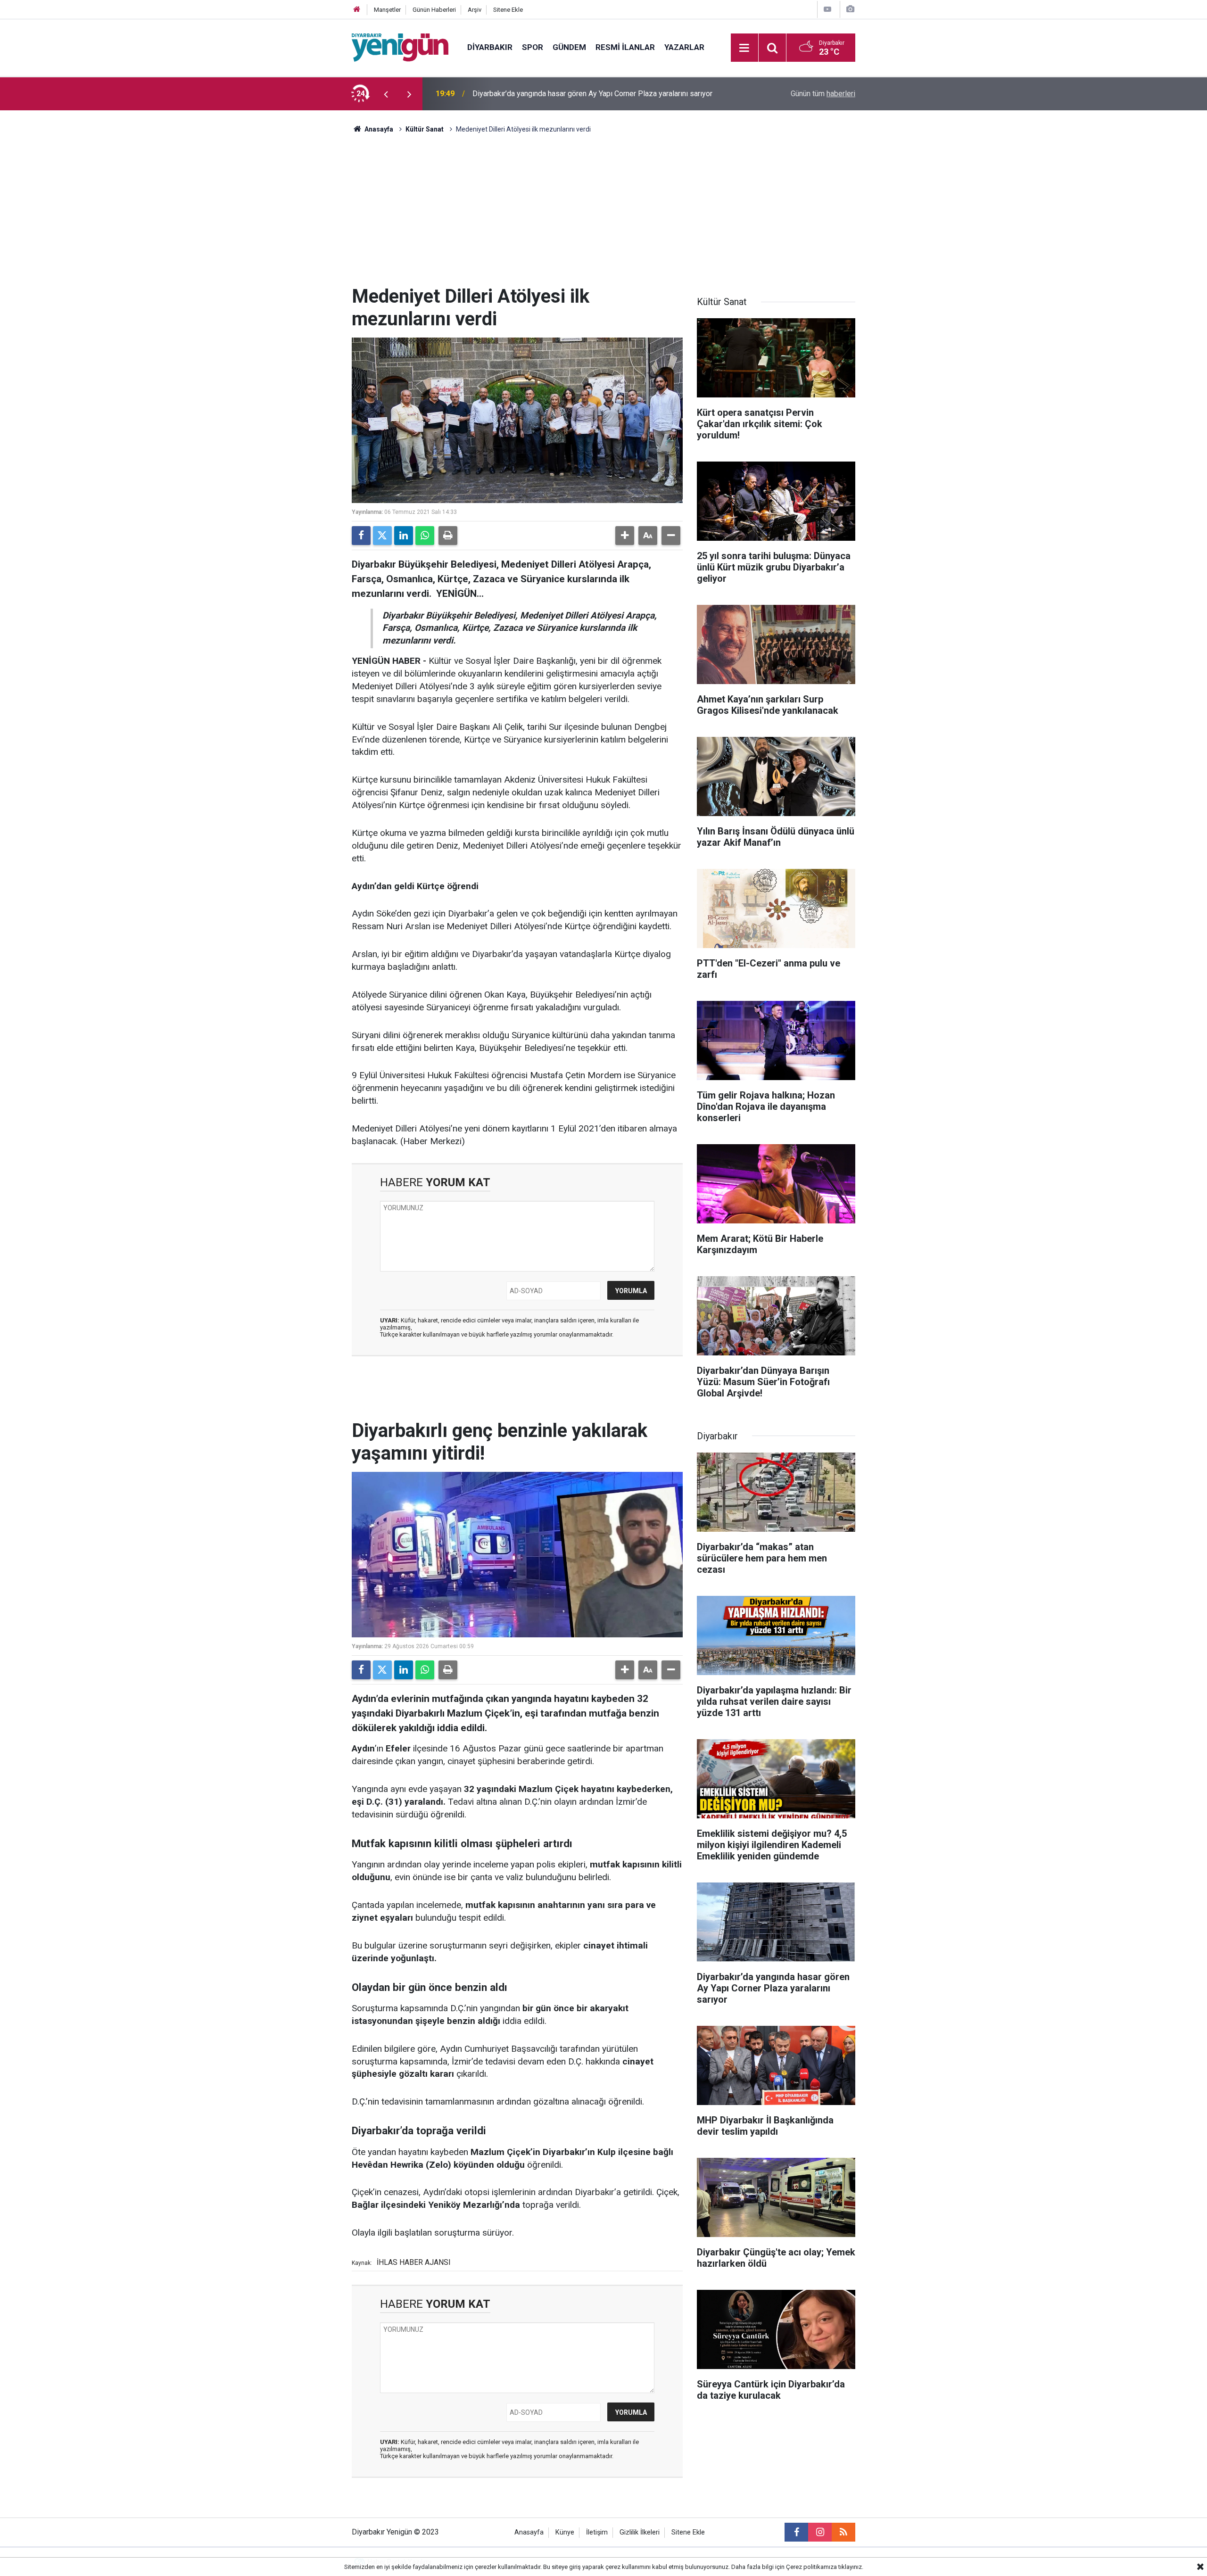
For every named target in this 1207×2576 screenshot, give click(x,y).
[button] (625, 536)
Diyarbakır (490, 47)
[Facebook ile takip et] (796, 2532)
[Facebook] (361, 536)
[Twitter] (382, 536)
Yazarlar (684, 47)
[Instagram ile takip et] (820, 2532)
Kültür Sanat (425, 129)
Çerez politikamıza (811, 2567)
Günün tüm (823, 94)
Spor (533, 47)
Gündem (569, 47)
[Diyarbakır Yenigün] (400, 47)
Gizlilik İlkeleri (640, 2532)
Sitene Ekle (508, 10)
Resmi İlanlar (625, 47)
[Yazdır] (448, 536)
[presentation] (386, 94)
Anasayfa (378, 129)
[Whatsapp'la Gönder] (425, 536)
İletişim (597, 2532)
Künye (565, 2532)
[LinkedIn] (404, 536)
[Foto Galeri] (850, 9)
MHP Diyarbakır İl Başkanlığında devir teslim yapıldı (557, 94)
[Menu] (744, 48)
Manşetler (387, 10)
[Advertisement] (603, 215)
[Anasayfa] (357, 10)
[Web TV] (827, 9)
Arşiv (475, 10)
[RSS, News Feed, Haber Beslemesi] (843, 2532)
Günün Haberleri (434, 10)
